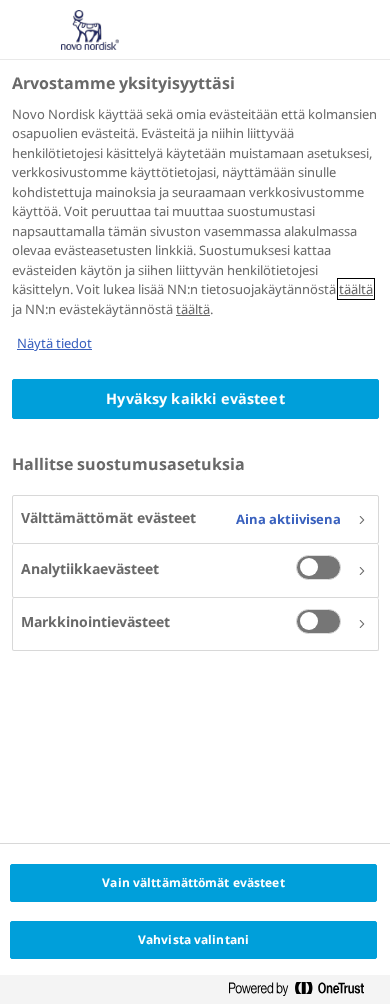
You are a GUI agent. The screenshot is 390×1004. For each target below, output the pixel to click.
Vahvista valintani (193, 939)
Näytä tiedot (54, 343)
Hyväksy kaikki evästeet (195, 398)
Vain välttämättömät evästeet (193, 882)
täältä (356, 289)
